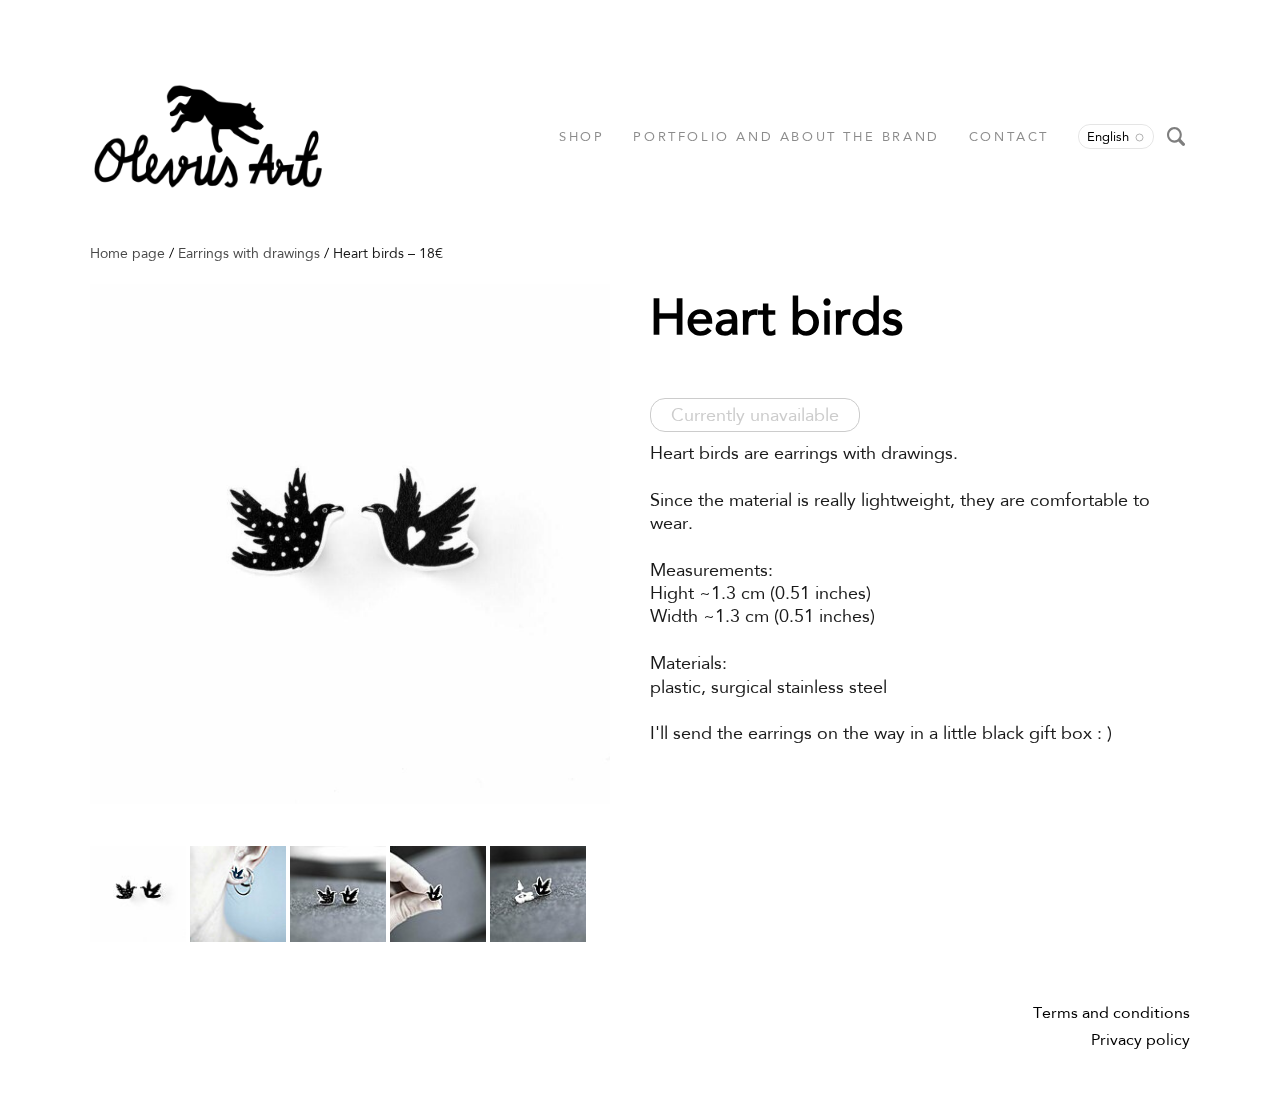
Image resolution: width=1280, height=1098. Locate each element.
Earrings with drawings (249, 253)
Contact (1009, 136)
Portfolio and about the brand (786, 136)
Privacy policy (1140, 1039)
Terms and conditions (1111, 1012)
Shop (581, 136)
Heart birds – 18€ (388, 253)
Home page (127, 253)
